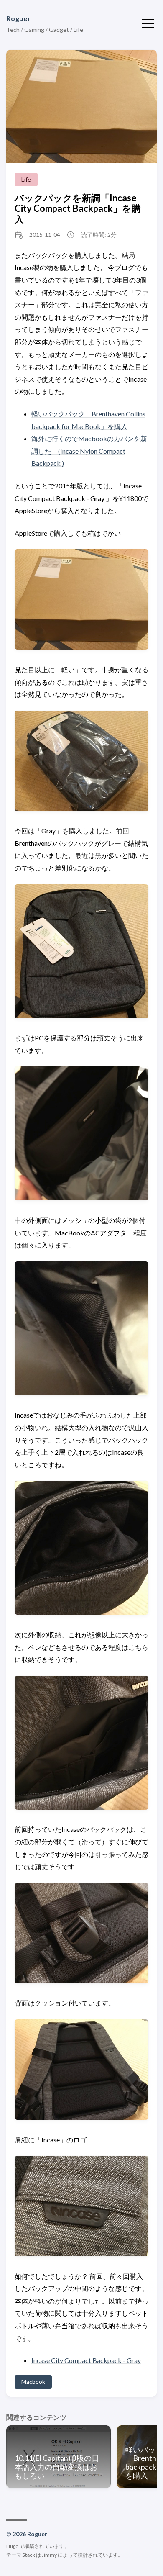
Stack (29, 2555)
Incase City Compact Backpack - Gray (86, 2360)
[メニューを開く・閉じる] (148, 23)
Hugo (12, 2546)
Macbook (33, 2382)
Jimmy (49, 2555)
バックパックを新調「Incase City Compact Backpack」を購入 (78, 208)
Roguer (19, 18)
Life (26, 179)
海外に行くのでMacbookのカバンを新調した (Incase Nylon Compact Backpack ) (89, 451)
